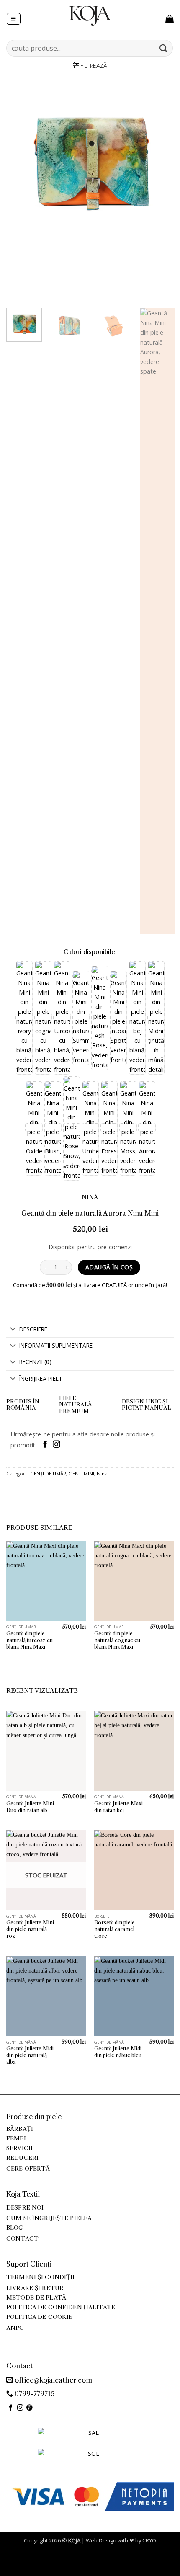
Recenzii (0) (35, 1362)
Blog (15, 2228)
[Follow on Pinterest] (30, 2408)
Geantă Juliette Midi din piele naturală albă (30, 2055)
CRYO (149, 2540)
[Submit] (164, 48)
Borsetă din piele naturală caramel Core (114, 1929)
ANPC (15, 2328)
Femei (16, 2139)
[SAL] (90, 2438)
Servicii (19, 2148)
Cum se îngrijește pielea (49, 2218)
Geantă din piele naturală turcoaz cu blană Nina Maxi (30, 1640)
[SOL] (90, 2459)
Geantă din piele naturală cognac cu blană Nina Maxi (117, 1640)
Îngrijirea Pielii (40, 1378)
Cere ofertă (28, 2169)
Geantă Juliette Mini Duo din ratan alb (30, 1807)
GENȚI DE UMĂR (48, 1474)
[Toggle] (13, 1330)
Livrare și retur (35, 2288)
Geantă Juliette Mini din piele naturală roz (30, 1929)
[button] (13, 19)
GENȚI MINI (81, 1474)
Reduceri (22, 2158)
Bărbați (20, 2129)
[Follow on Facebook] (45, 1445)
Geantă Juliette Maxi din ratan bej (118, 1807)
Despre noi (25, 2208)
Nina (102, 1474)
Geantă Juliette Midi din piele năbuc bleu (118, 2052)
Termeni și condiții (41, 2277)
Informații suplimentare (56, 1345)
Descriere (33, 1329)
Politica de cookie (39, 2317)
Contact (22, 2239)
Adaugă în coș (109, 1267)
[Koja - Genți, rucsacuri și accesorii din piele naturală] (90, 15)
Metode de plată (36, 2298)
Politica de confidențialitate (61, 2307)
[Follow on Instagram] (56, 1445)
